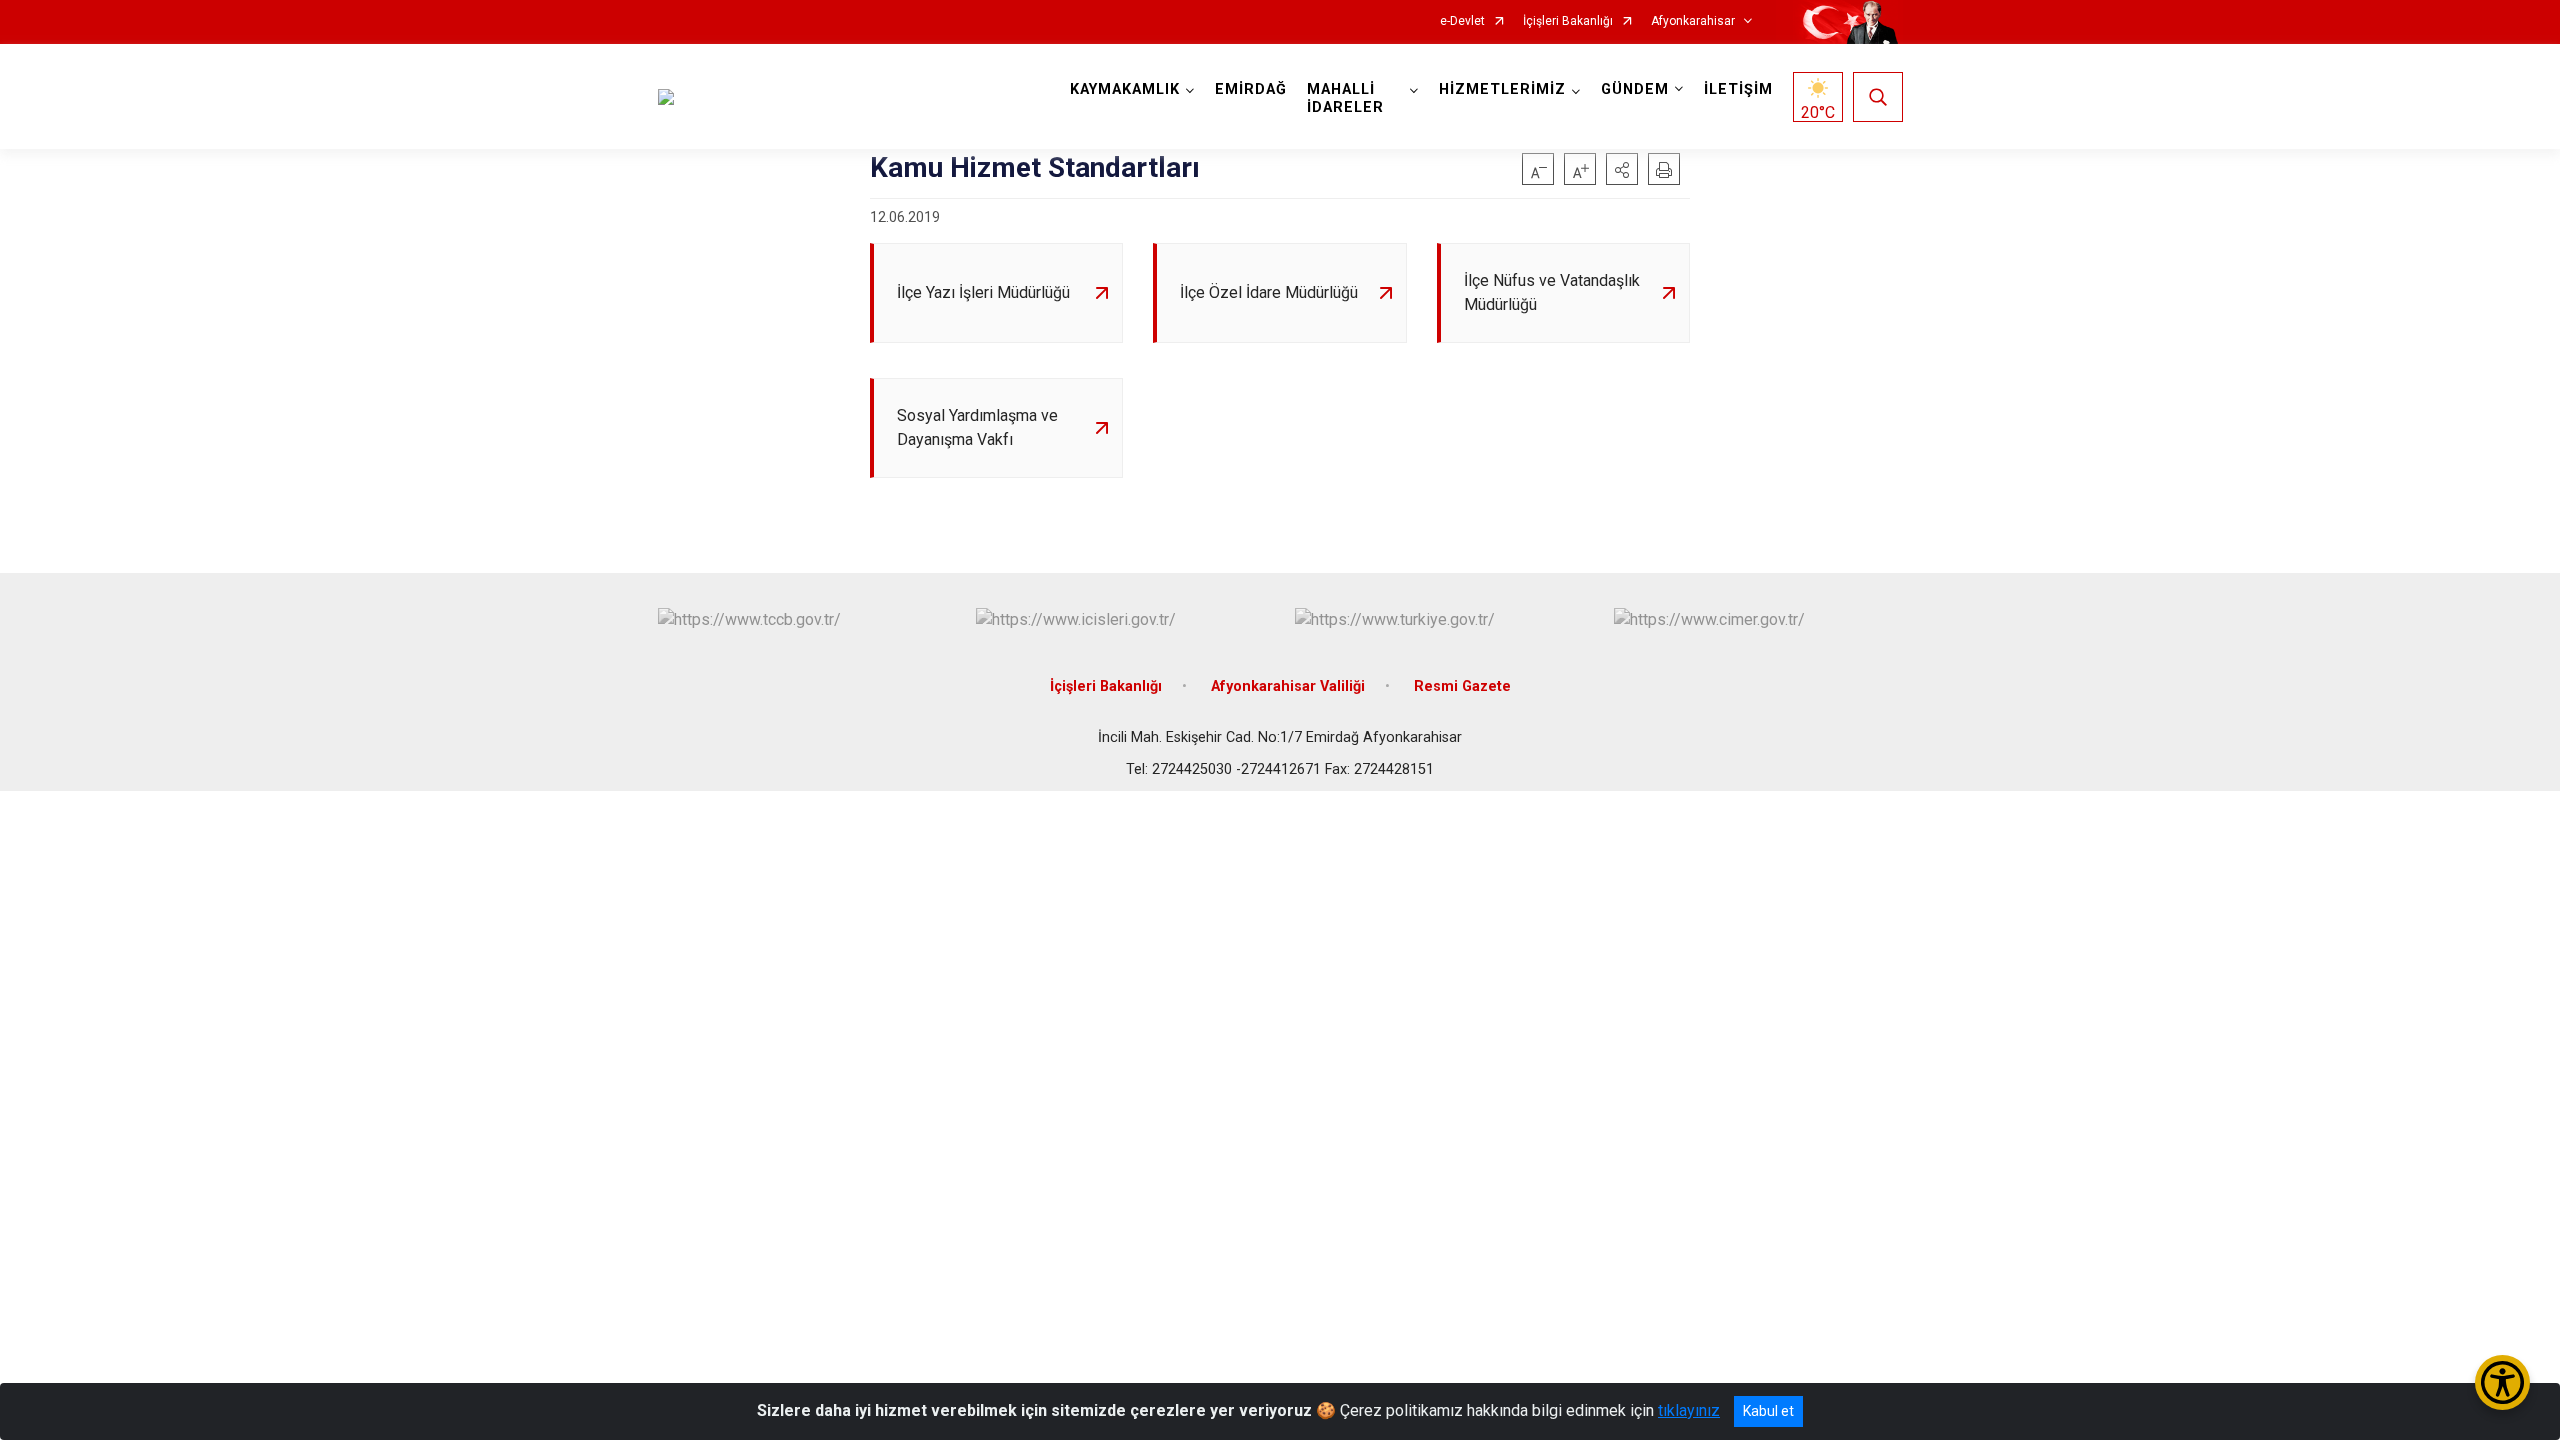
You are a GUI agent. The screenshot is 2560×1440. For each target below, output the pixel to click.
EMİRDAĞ (1251, 89)
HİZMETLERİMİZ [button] (1502, 89)
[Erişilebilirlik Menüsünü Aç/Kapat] (2502, 1382)
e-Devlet (1462, 21)
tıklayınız (1689, 1410)
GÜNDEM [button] (1635, 89)
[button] (1622, 169)
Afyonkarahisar (1693, 21)
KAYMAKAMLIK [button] (1125, 89)
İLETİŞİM (1738, 89)
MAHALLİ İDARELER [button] (1345, 98)
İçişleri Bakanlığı (1568, 21)
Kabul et (1768, 1411)
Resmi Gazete (1462, 686)
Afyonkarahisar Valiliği (1288, 686)
